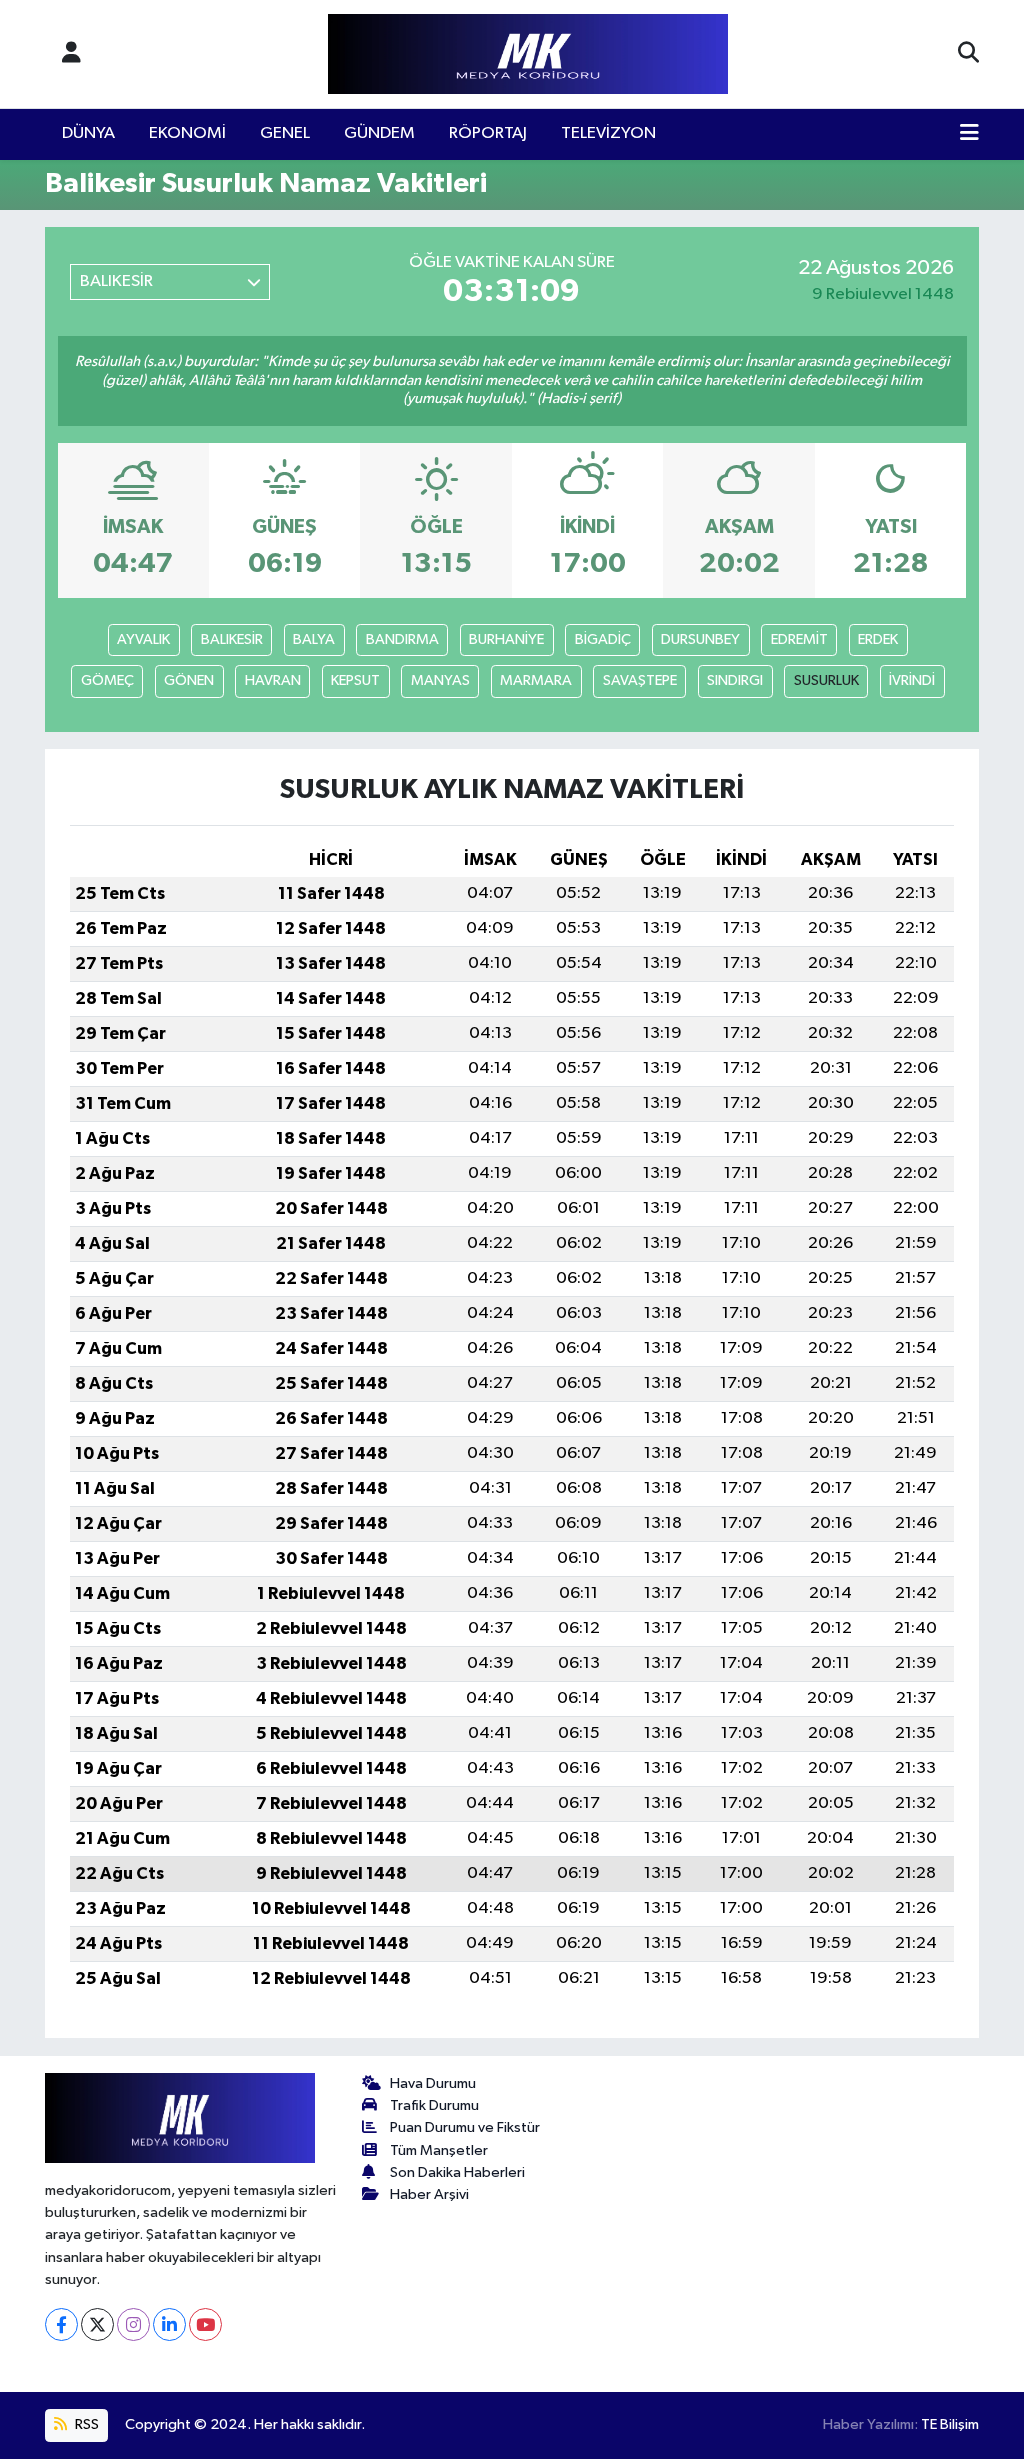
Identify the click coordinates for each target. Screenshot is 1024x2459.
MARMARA (536, 680)
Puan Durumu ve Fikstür (465, 2127)
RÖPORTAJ (488, 133)
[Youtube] (205, 2324)
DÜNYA (88, 133)
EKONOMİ (187, 133)
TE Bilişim (950, 2424)
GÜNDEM (379, 133)
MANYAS (440, 680)
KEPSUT (355, 680)
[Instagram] (133, 2324)
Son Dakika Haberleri (457, 2172)
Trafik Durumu (434, 2105)
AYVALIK (143, 639)
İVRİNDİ (912, 680)
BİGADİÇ (603, 639)
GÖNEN (189, 680)
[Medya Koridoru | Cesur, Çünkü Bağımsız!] (528, 54)
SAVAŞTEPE (640, 680)
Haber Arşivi (429, 2194)
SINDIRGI (735, 680)
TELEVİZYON (608, 133)
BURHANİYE (506, 639)
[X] (97, 2324)
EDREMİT (799, 639)
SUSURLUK (826, 680)
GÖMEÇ (107, 680)
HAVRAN (273, 680)
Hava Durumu (433, 2083)
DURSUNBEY (700, 639)
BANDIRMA (402, 639)
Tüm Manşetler (439, 2150)
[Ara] (968, 54)
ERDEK (878, 639)
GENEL (285, 133)
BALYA (314, 639)
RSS (85, 2424)
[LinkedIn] (169, 2324)
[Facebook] (61, 2324)
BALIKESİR (232, 639)
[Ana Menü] (969, 134)
